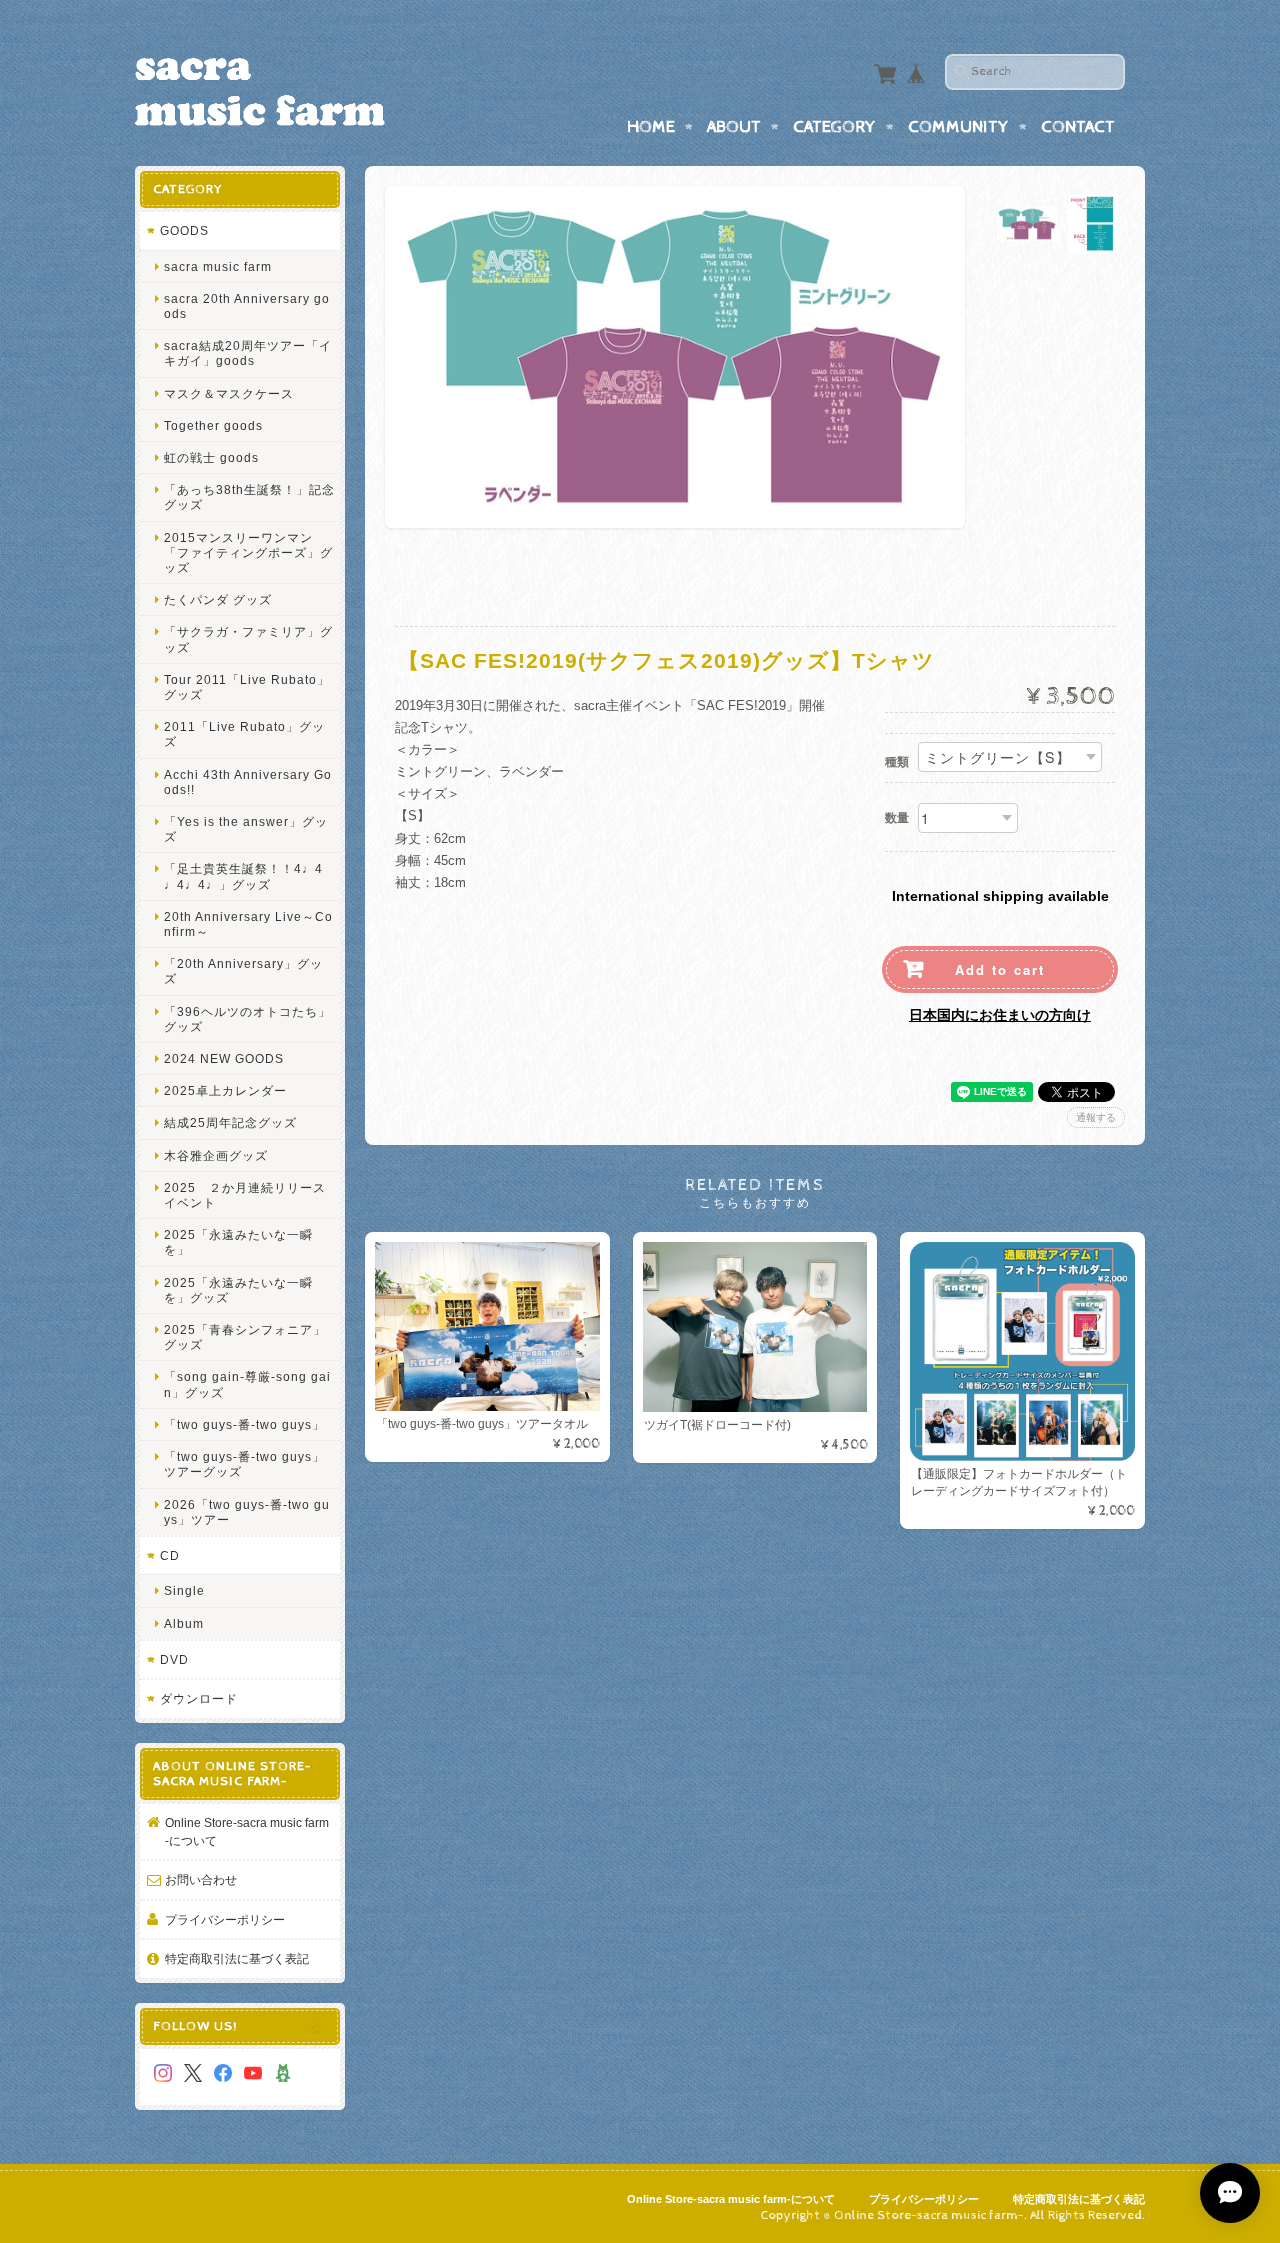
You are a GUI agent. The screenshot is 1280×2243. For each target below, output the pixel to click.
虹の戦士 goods (211, 457)
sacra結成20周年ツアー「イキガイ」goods (248, 353)
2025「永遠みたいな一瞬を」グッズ (238, 1290)
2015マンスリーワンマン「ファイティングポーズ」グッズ (248, 552)
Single (184, 1590)
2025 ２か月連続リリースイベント (245, 1195)
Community (958, 127)
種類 (897, 762)
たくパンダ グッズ (218, 599)
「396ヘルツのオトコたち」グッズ (247, 1019)
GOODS (184, 230)
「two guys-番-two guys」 (244, 1424)
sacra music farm (218, 266)
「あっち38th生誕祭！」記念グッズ (249, 497)
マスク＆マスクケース (229, 393)
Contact (1078, 127)
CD (170, 1555)
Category (834, 127)
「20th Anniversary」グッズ (243, 971)
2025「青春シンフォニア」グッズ (245, 1337)
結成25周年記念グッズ (230, 1122)
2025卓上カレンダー (225, 1090)
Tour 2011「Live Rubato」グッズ (247, 687)
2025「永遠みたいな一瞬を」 (238, 1242)
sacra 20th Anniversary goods (247, 306)
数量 (897, 818)
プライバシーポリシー (225, 1919)
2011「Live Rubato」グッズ (244, 734)
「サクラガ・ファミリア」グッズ (248, 639)
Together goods (213, 425)
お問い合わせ (201, 1879)
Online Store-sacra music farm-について (247, 1831)
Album (184, 1623)
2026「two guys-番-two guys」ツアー (247, 1512)
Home (651, 127)
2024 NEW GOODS (224, 1058)
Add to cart (1000, 969)
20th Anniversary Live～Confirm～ (248, 924)
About (734, 127)
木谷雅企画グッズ (216, 1155)
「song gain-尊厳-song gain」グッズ (247, 1384)
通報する (1096, 1117)
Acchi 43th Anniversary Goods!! (248, 782)
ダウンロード (199, 1698)
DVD (174, 1659)
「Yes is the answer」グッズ (246, 829)
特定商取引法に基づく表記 (237, 1958)
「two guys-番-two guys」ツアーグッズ (244, 1464)
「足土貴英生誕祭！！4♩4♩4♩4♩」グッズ (243, 876)
